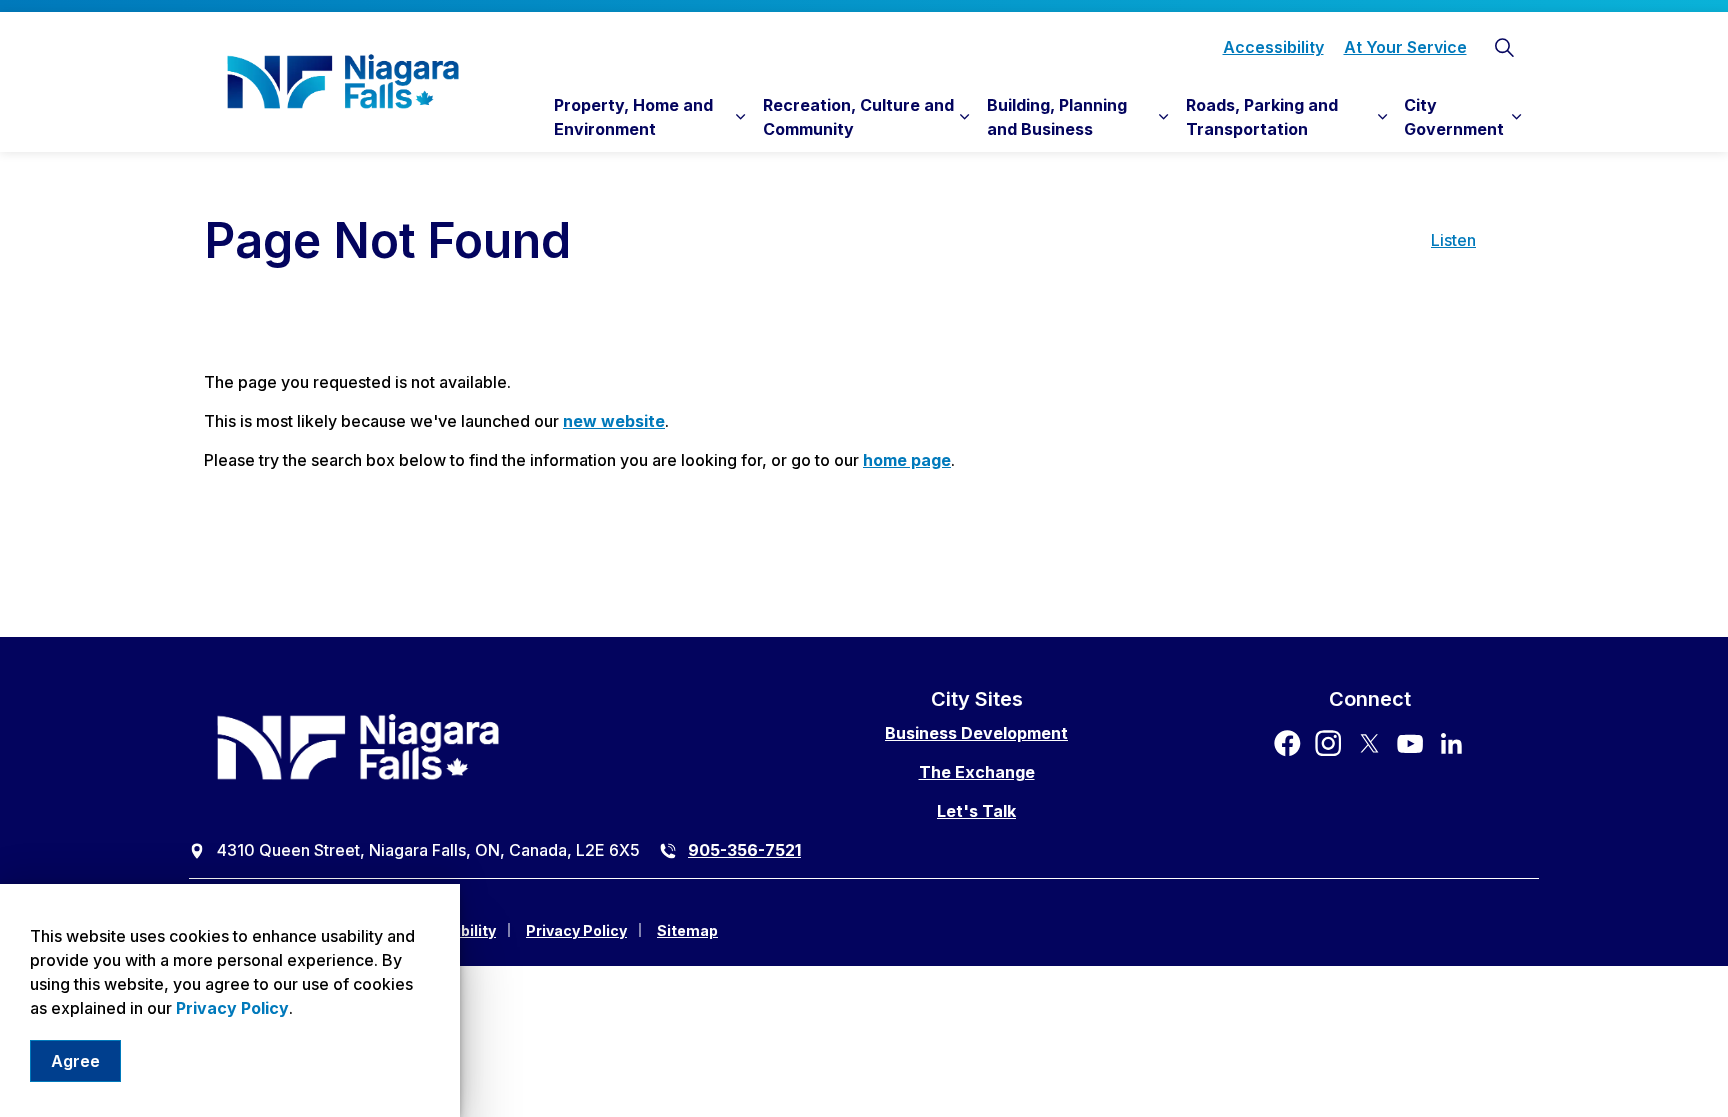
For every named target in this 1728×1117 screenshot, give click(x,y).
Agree (75, 1061)
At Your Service (1405, 47)
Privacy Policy (232, 1008)
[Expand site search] (1504, 47)
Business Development (976, 733)
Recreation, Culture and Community (858, 117)
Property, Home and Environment (633, 117)
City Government (1454, 117)
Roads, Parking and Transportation (1262, 117)
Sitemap (687, 930)
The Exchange (977, 772)
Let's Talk (976, 811)
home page (907, 460)
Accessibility (1273, 47)
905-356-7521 (744, 850)
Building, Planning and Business (1057, 117)
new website (614, 421)
